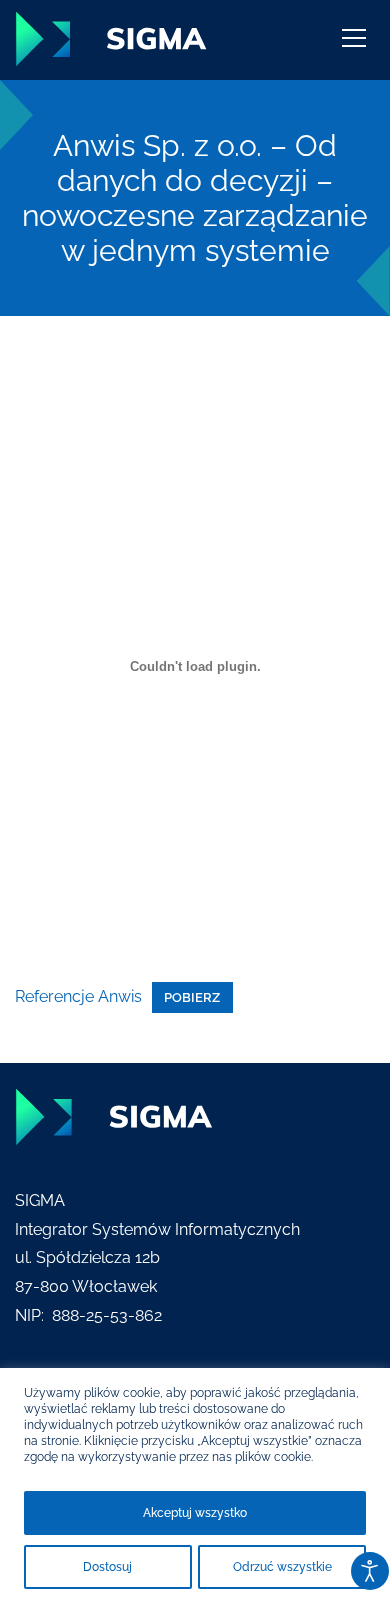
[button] (354, 45)
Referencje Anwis (78, 996)
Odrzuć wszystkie (282, 1567)
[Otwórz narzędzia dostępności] (370, 1571)
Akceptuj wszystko (195, 1513)
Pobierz (192, 997)
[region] (195, 1486)
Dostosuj (107, 1567)
